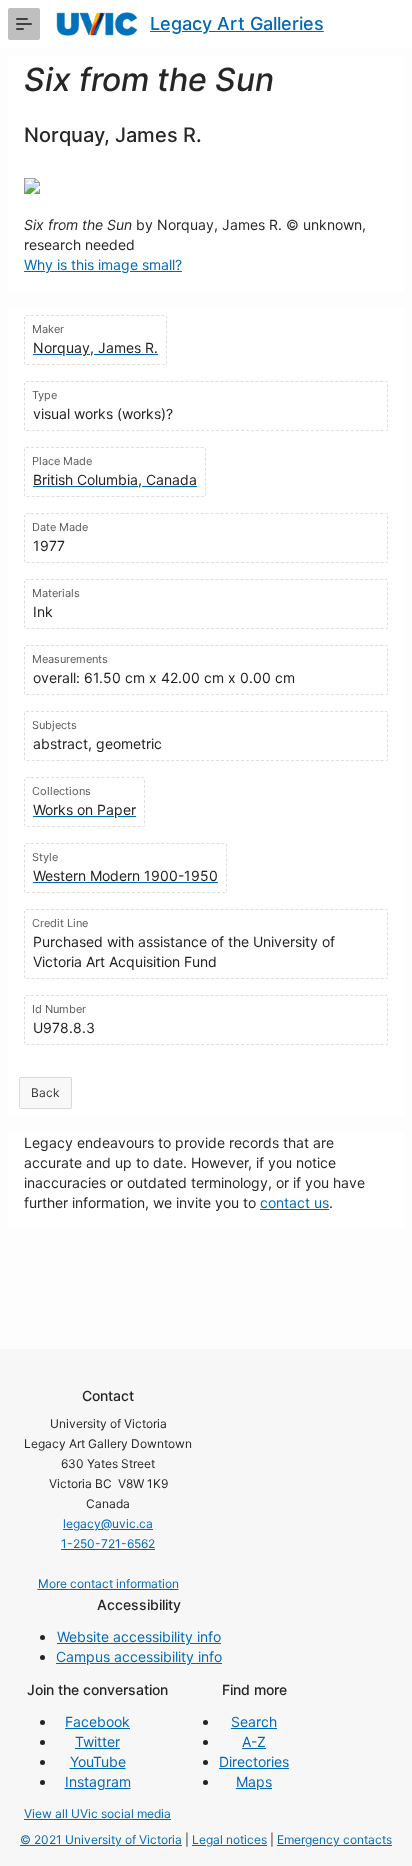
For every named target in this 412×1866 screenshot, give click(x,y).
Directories (254, 1761)
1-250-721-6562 (108, 1543)
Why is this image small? (103, 264)
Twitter (97, 1741)
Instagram (98, 1781)
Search (254, 1721)
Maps (254, 1781)
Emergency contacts (334, 1839)
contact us (294, 1202)
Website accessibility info (139, 1636)
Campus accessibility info (139, 1656)
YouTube (98, 1761)
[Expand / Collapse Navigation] (24, 24)
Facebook (97, 1721)
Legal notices (229, 1839)
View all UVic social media (97, 1813)
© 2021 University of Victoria (101, 1839)
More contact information (108, 1583)
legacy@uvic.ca (108, 1523)
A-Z (254, 1741)
